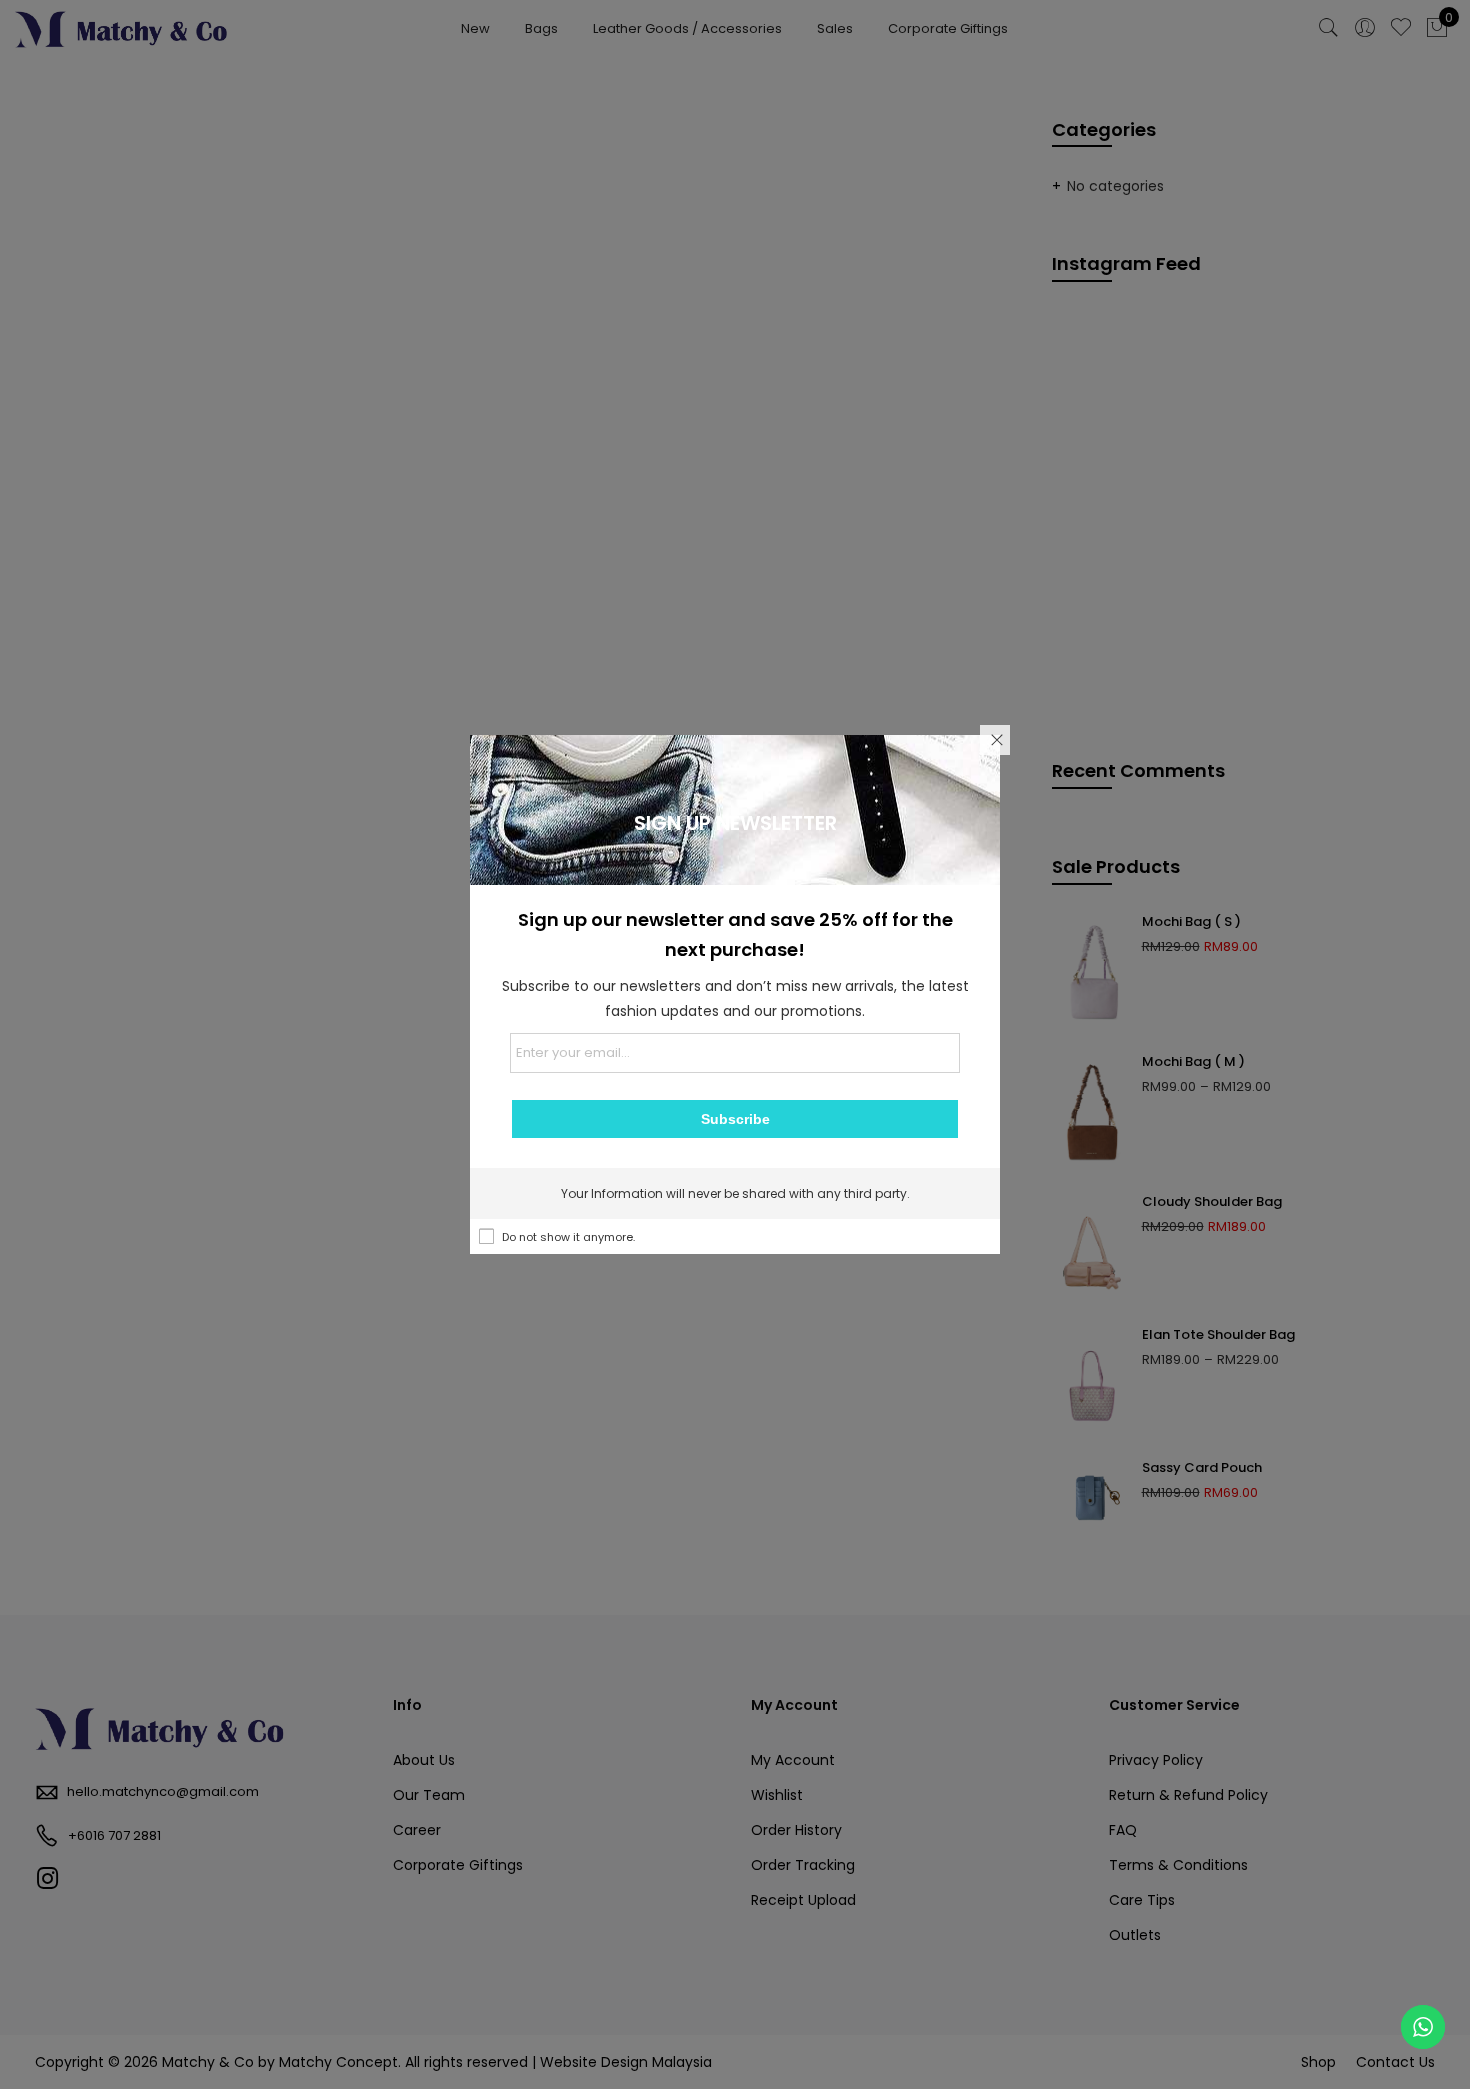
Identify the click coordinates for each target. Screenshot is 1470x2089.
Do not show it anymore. (568, 1237)
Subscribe (735, 1119)
